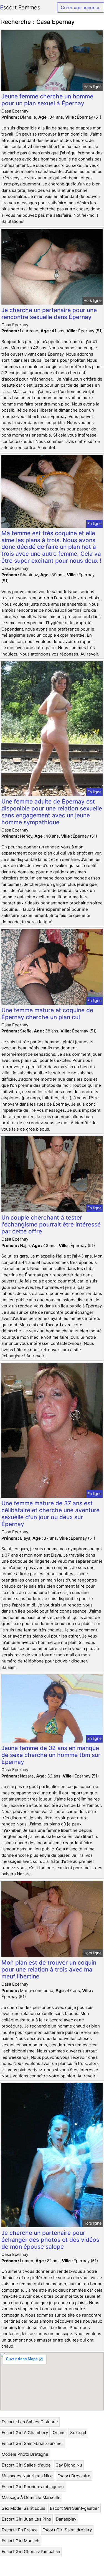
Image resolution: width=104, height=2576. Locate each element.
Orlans (59, 2433)
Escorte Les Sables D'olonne (30, 2422)
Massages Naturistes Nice (27, 2476)
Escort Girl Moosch (21, 2541)
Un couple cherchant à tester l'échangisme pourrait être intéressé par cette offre (51, 1224)
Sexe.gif (78, 2433)
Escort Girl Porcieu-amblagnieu (33, 2487)
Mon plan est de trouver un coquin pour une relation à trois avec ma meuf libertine (49, 1969)
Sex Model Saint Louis (23, 2508)
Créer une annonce (81, 7)
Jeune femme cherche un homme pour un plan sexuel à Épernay (47, 100)
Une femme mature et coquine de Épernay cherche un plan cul (47, 1014)
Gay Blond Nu (69, 2465)
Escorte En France (20, 2530)
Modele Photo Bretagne (25, 2454)
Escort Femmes (20, 7)
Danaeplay (66, 2519)
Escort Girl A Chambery (25, 2433)
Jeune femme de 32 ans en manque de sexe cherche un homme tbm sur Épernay (51, 1755)
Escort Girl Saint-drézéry (67, 2530)
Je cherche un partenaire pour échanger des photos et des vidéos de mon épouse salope (50, 2240)
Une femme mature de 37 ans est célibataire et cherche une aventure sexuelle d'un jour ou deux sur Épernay (50, 1514)
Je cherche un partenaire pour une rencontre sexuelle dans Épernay (49, 313)
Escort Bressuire (74, 2476)
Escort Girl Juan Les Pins (26, 2519)
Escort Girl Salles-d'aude (26, 2465)
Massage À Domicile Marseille (31, 2497)
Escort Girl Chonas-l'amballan (31, 2551)
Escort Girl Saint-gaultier (74, 2508)
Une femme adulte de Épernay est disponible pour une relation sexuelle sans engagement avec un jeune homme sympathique (52, 812)
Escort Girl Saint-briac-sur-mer (32, 2443)
